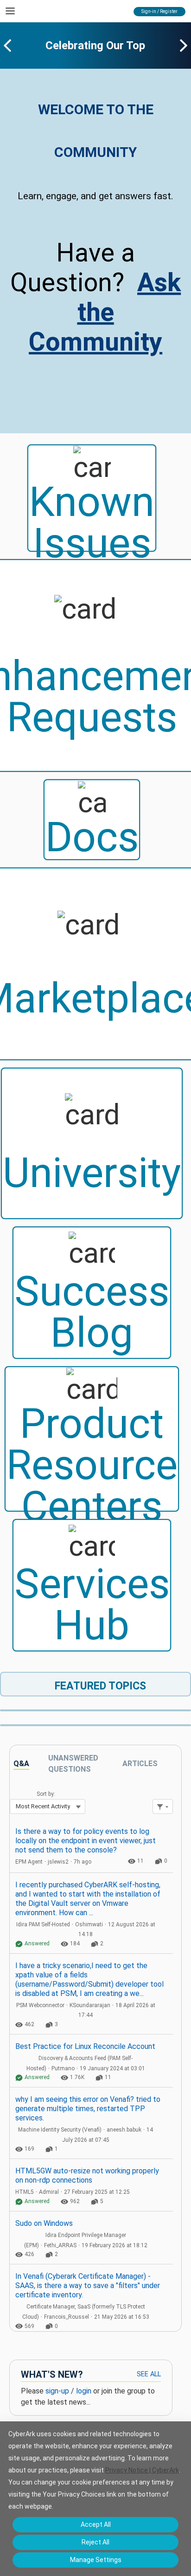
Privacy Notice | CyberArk (142, 2470)
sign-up (57, 2391)
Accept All (96, 2524)
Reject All (95, 2542)
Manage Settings (96, 2560)
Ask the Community (105, 312)
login (84, 2391)
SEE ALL (149, 2374)
